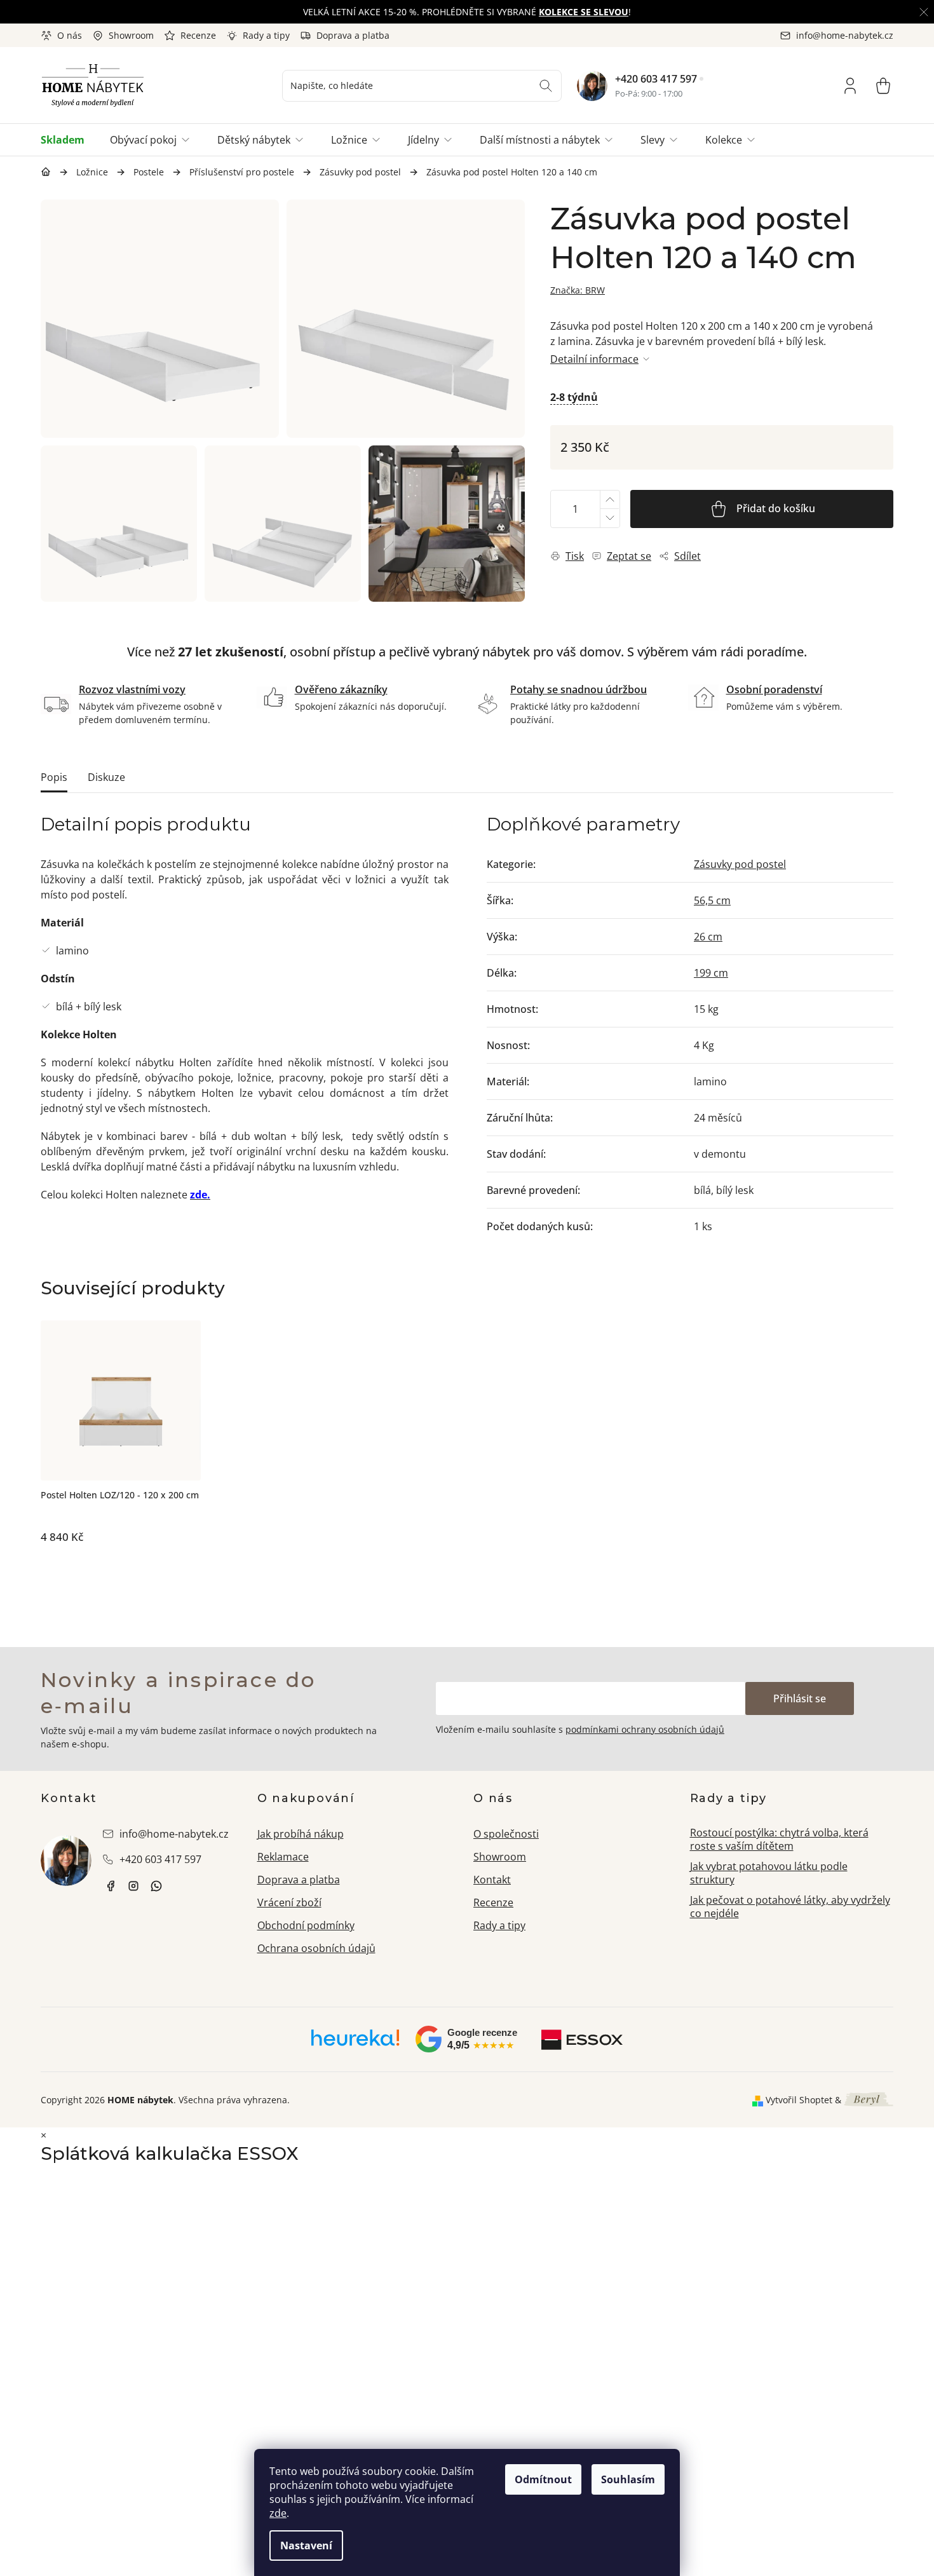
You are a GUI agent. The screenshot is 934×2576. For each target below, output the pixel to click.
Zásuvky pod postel (740, 864)
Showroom (131, 35)
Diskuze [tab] (106, 777)
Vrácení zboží (289, 1902)
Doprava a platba (353, 35)
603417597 (156, 1886)
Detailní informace (594, 359)
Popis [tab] (54, 777)
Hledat (546, 86)
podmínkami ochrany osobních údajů (645, 1729)
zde (278, 2513)
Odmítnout (543, 2479)
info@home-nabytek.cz (174, 1834)
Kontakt (492, 1880)
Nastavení (306, 2545)
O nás (70, 35)
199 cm (711, 973)
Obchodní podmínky (306, 1925)
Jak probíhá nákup (301, 1834)
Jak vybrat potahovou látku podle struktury (769, 1873)
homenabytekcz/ (133, 1886)
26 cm (708, 937)
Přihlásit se (800, 1698)
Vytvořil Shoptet (799, 2100)
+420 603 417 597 (656, 79)
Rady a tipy (266, 35)
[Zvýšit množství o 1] (609, 500)
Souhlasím (628, 2479)
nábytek (111, 1886)
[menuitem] (69, 140)
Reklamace (283, 1857)
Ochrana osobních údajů (316, 1948)
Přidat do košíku (776, 508)
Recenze (198, 35)
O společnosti (506, 1834)
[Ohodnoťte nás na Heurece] (355, 2042)
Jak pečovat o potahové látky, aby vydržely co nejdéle (790, 1907)
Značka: (578, 290)
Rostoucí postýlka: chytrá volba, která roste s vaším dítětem (779, 1839)
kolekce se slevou (584, 12)
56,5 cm (712, 900)
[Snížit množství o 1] (609, 518)
